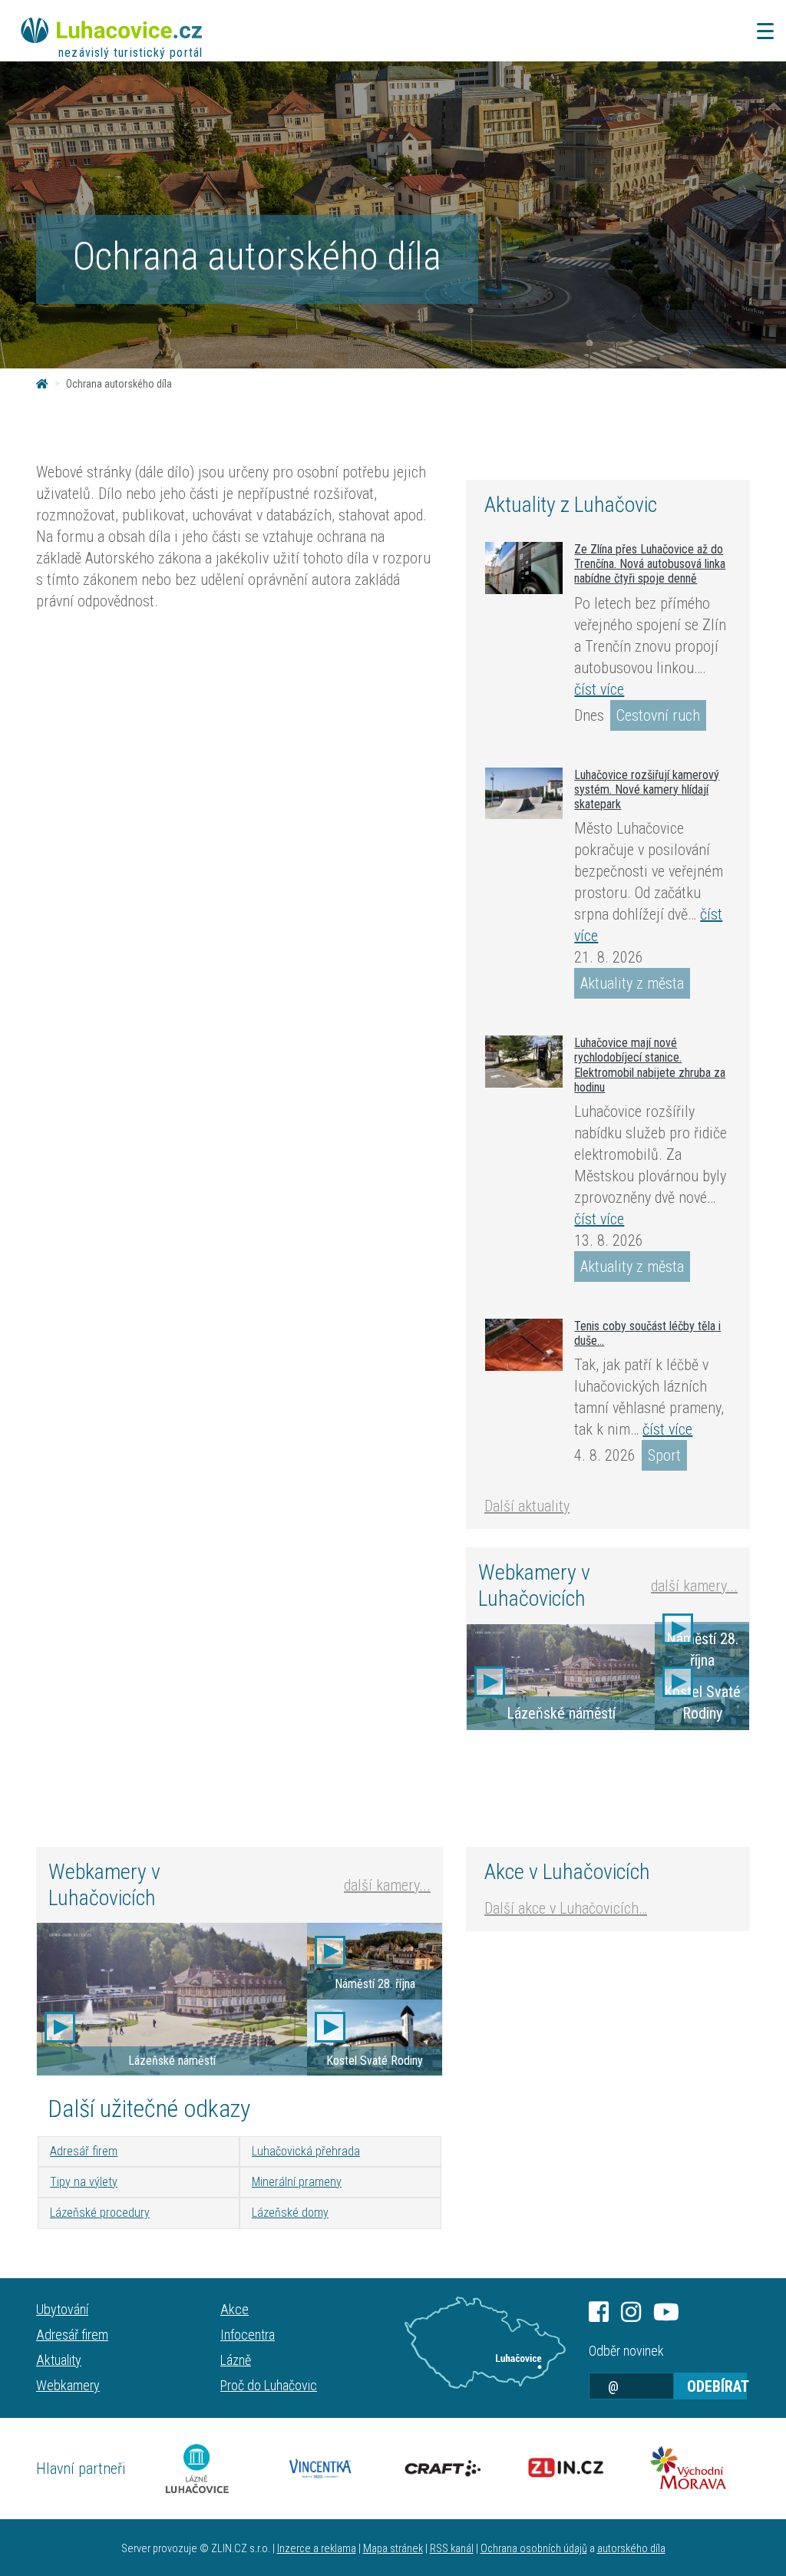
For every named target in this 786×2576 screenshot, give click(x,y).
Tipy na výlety (84, 2182)
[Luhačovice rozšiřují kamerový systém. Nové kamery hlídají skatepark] (524, 793)
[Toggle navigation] (761, 31)
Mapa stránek (393, 2549)
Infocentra (248, 2335)
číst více (599, 689)
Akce (234, 2309)
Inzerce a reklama (317, 2549)
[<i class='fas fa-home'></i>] (42, 384)
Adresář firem (84, 2151)
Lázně (236, 2360)
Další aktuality (527, 1506)
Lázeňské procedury (100, 2213)
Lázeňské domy (290, 2213)
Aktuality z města (632, 983)
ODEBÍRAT (717, 2386)
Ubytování (62, 2309)
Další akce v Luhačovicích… (566, 1908)
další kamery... (694, 1586)
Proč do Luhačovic (269, 2385)
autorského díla (631, 2549)
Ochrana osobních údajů (534, 2549)
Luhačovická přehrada (306, 2151)
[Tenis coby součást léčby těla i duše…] (524, 1345)
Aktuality (59, 2360)
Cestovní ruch (658, 715)
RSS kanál (452, 2549)
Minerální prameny (297, 2182)
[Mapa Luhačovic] (485, 2343)
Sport (664, 1455)
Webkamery (68, 2385)
